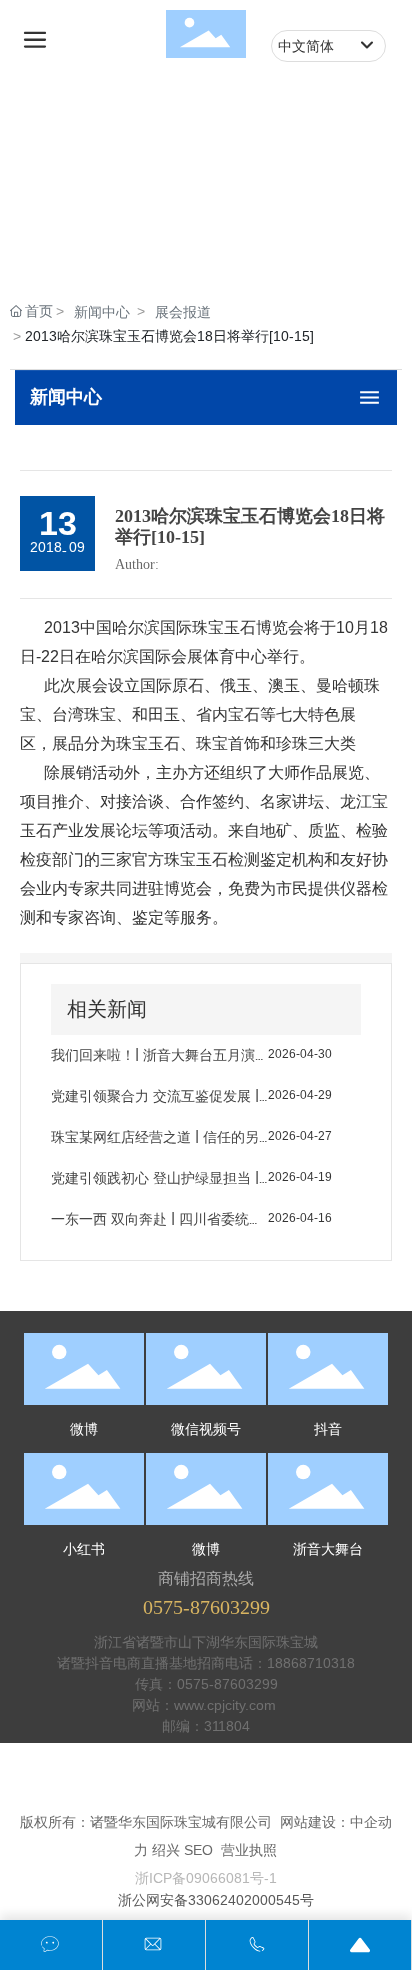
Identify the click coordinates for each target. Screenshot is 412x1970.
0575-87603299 (206, 1607)
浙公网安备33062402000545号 (216, 1900)
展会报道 (183, 312)
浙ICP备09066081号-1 (206, 1878)
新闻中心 (102, 312)
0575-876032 (219, 1684)
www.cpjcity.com (227, 1705)
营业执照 (249, 1850)
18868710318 (311, 1663)
